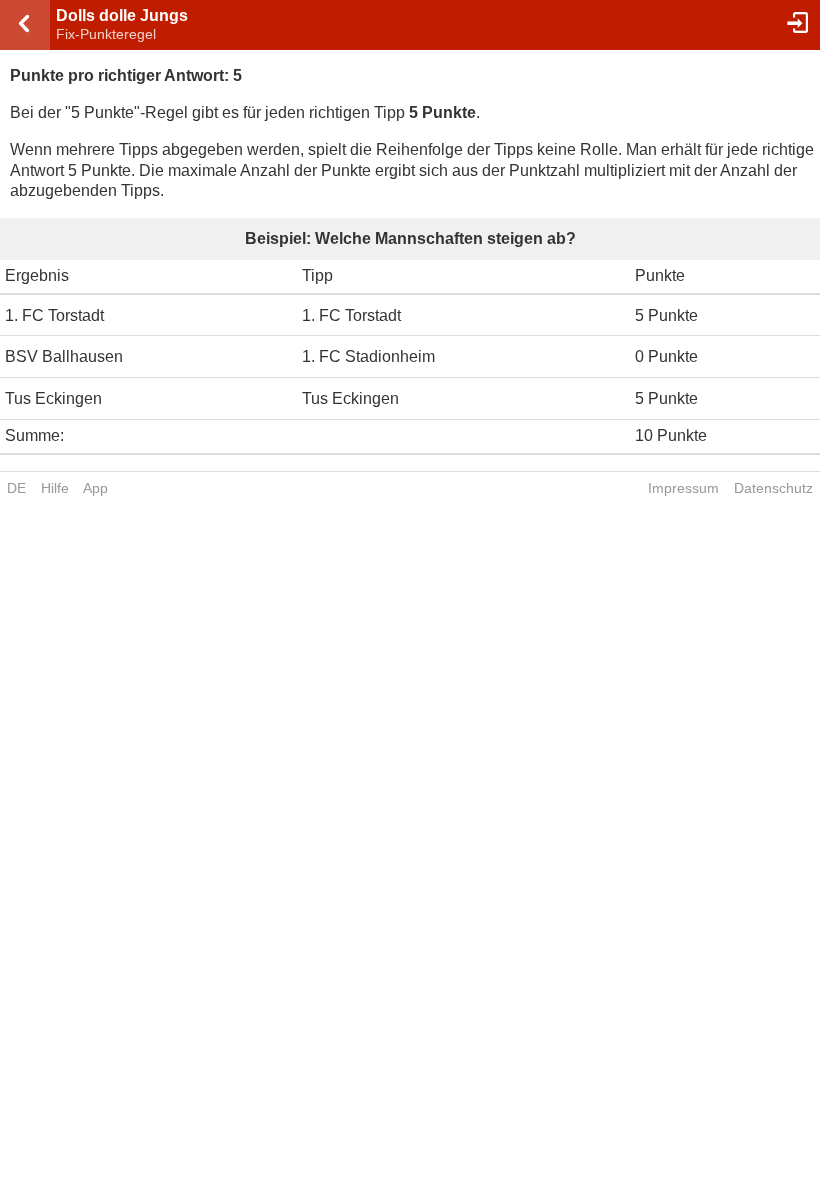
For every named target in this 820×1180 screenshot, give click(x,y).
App (95, 488)
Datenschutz (773, 488)
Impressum (683, 488)
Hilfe (55, 488)
